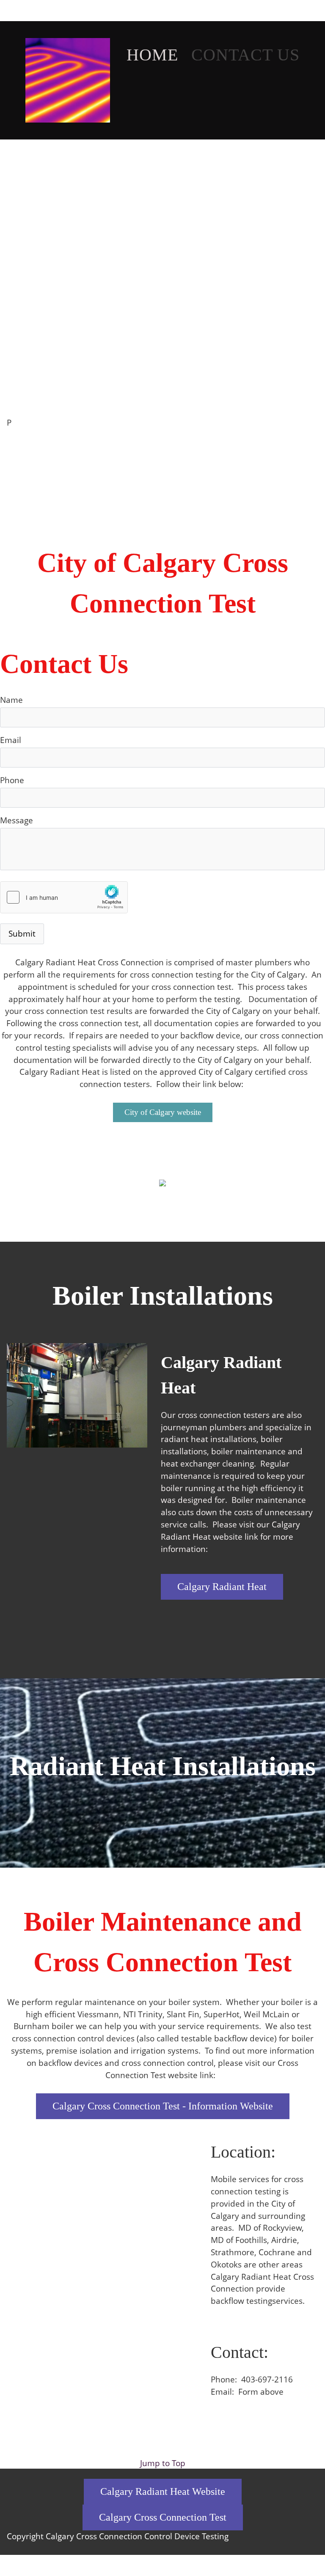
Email (11, 740)
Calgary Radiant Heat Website (163, 2491)
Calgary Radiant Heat (222, 1587)
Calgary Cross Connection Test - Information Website (163, 2106)
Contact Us (245, 55)
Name (11, 700)
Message (17, 820)
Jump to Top (163, 2463)
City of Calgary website (163, 1112)
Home (155, 55)
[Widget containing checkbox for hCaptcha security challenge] (64, 897)
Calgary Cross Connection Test (163, 2517)
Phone (12, 780)
